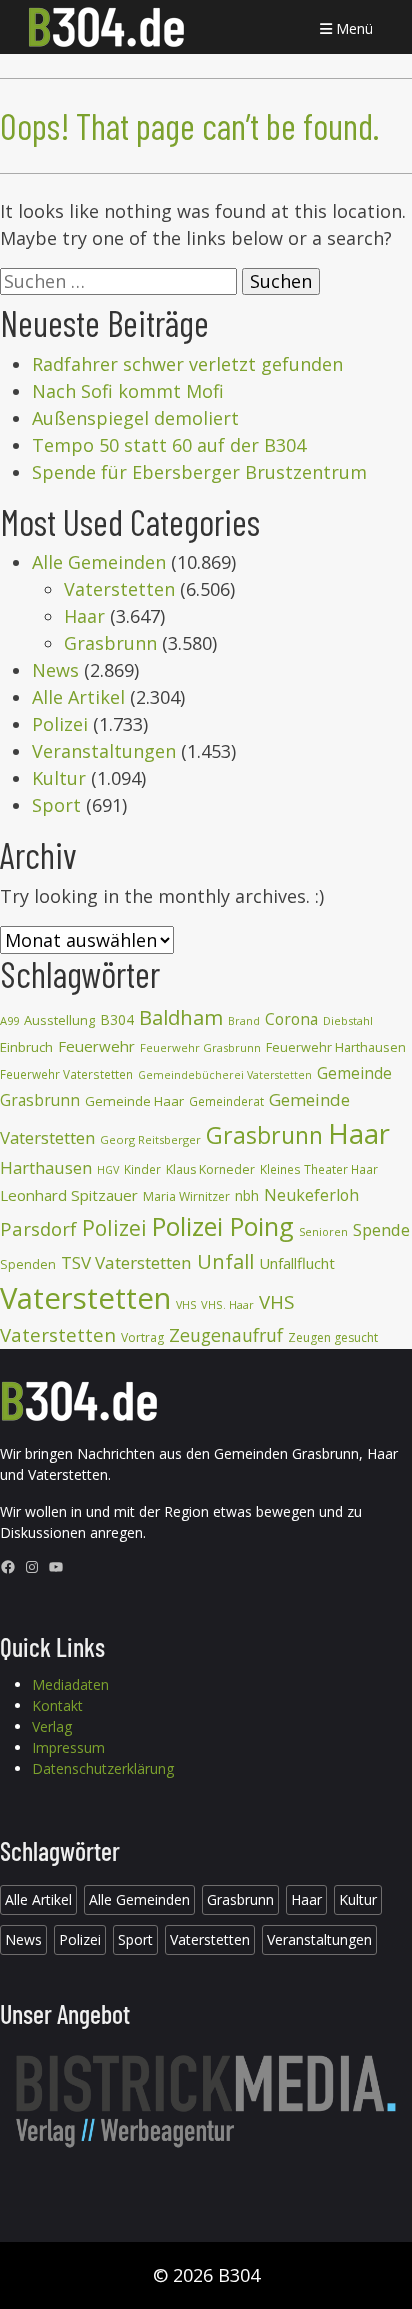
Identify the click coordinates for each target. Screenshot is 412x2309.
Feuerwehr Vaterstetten (66, 1074)
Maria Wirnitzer (186, 1196)
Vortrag (142, 1337)
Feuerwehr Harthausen (336, 1047)
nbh (247, 1195)
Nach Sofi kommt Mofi (128, 391)
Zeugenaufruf (226, 1335)
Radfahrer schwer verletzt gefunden (187, 364)
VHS (186, 1304)
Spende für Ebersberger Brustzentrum (199, 472)
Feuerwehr (96, 1046)
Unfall (225, 1261)
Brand (244, 1021)
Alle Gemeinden (99, 562)
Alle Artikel (78, 697)
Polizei (60, 724)
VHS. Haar (227, 1304)
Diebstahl (348, 1020)
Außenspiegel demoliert (135, 418)
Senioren (323, 1231)
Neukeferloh (311, 1195)
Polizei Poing (223, 1226)
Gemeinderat (226, 1101)
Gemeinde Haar (134, 1101)
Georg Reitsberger (150, 1139)
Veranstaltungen (104, 751)
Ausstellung (59, 1020)
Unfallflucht (297, 1263)
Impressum (68, 1747)
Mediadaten (70, 1684)
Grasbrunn (110, 643)
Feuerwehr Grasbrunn (200, 1047)
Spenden (28, 1264)
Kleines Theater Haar (319, 1169)
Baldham (181, 1017)
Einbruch (26, 1047)
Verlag (52, 1726)
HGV (108, 1169)
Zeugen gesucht (333, 1337)
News (55, 670)
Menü (352, 28)
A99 (9, 1020)
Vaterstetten (119, 589)
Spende (381, 1229)
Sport (56, 805)
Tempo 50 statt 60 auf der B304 (169, 445)
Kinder (142, 1169)
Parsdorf (38, 1228)
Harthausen (46, 1167)
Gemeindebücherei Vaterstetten (225, 1075)
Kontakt (57, 1705)
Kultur (59, 778)
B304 (117, 1019)
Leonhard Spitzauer (69, 1195)
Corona (291, 1019)
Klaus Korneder (210, 1169)
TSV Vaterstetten (126, 1262)
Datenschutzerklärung (103, 1768)
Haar (84, 616)
